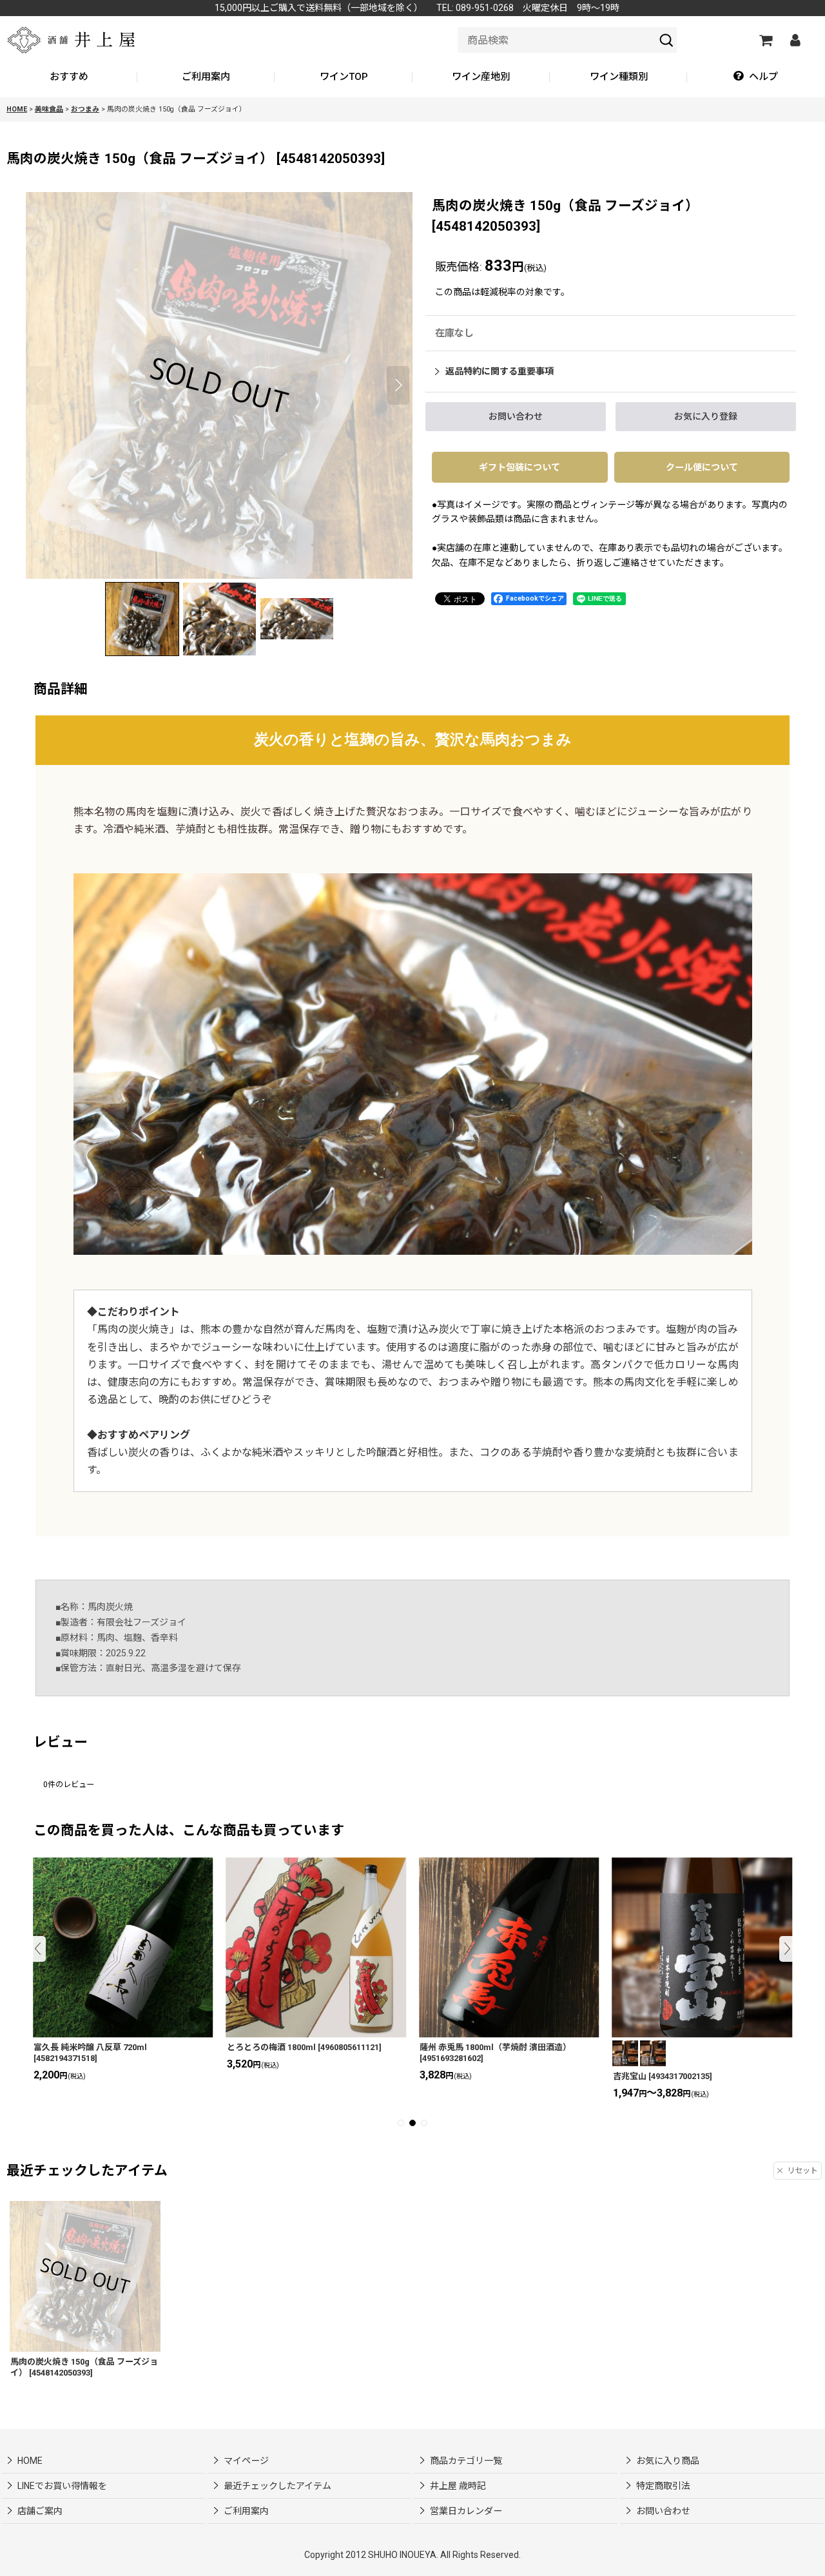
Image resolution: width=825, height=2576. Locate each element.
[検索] (666, 40)
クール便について (702, 467)
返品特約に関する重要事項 (500, 371)
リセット (802, 2171)
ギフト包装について (519, 467)
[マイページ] (795, 40)
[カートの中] (765, 40)
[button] (756, 77)
